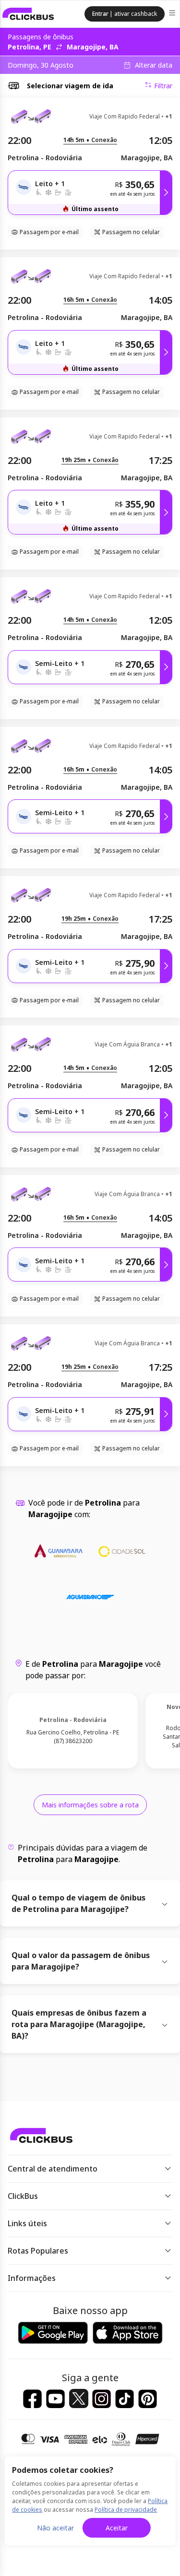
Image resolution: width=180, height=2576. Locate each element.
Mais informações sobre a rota (90, 1805)
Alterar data (154, 65)
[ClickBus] (28, 14)
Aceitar (117, 2528)
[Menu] (173, 14)
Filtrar (163, 86)
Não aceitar (55, 2528)
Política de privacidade (126, 2510)
